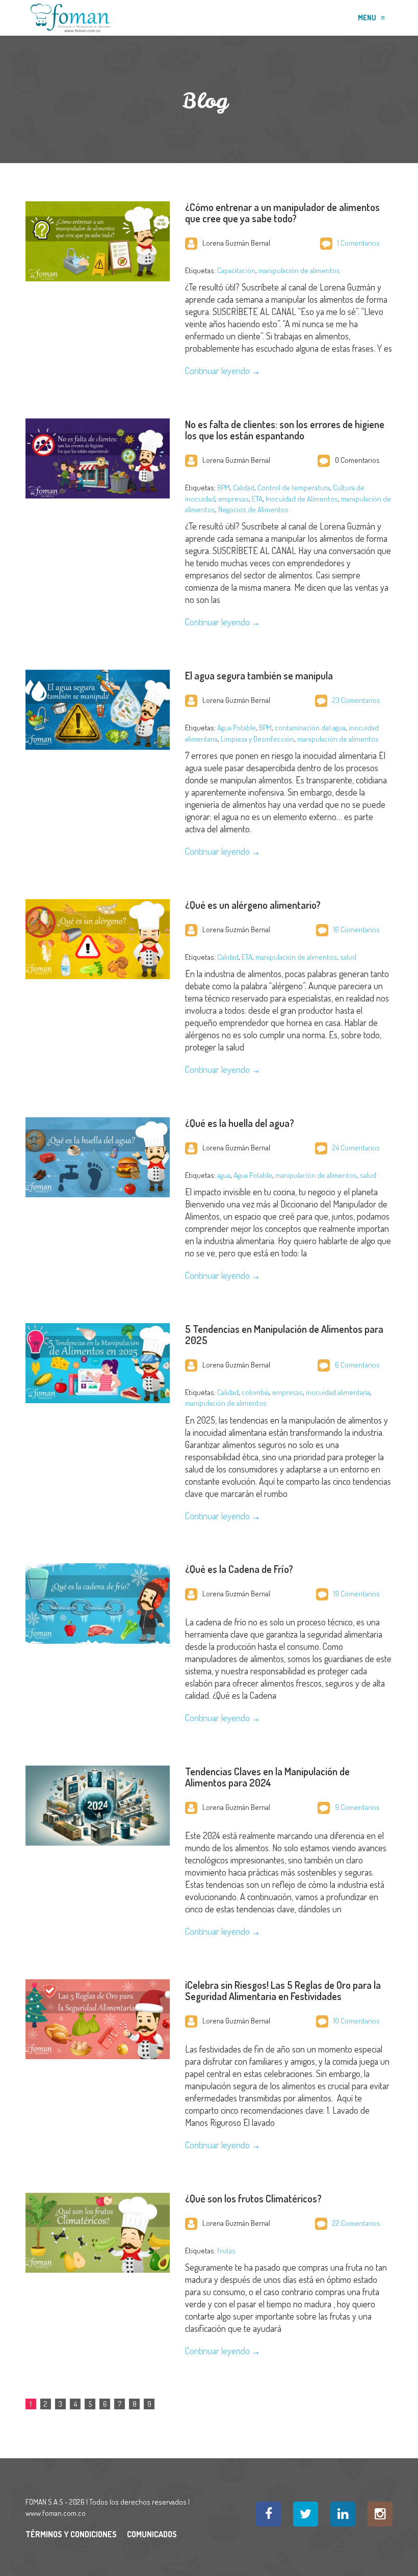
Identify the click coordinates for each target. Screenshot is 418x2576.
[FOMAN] (70, 18)
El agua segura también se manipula (259, 675)
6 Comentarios (357, 1365)
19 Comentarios (357, 1594)
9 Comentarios (357, 1807)
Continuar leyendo (217, 371)
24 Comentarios (356, 1148)
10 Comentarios (357, 2021)
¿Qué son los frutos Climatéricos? (253, 2198)
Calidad (244, 488)
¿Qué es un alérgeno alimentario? (253, 905)
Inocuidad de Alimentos (302, 499)
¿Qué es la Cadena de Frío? (239, 1569)
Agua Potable (237, 728)
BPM (224, 488)
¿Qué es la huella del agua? (240, 1123)
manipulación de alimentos (299, 270)
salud (348, 957)
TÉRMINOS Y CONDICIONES (71, 2534)
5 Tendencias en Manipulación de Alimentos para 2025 (284, 1334)
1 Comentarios (359, 243)
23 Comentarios (356, 700)
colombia (255, 1392)
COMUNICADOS (152, 2534)
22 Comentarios (356, 2223)
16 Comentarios (357, 929)
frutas (226, 2251)
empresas (233, 499)
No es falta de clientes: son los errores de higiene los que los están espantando (285, 430)
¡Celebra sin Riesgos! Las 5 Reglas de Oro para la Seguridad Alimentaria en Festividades (283, 1990)
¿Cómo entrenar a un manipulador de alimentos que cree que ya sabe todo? (282, 213)
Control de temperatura (294, 488)
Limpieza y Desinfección (257, 739)
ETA (257, 499)
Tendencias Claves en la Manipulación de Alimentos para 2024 (267, 1777)
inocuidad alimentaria (338, 1392)
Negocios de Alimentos (253, 509)
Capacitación (236, 270)
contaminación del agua (310, 728)
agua (224, 1175)
